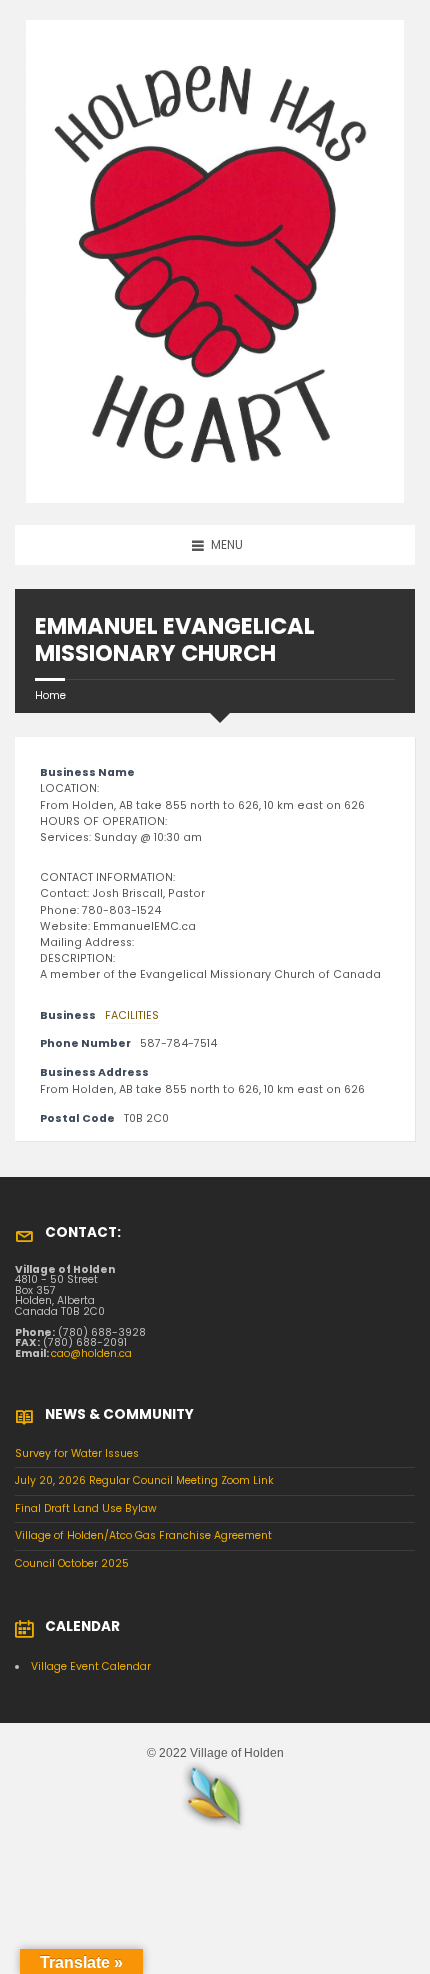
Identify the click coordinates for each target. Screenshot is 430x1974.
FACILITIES (132, 1015)
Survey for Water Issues (77, 1453)
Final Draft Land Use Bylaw (86, 1508)
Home (50, 695)
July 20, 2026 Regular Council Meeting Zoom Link (144, 1480)
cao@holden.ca (91, 1353)
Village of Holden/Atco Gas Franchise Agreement (143, 1535)
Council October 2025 (72, 1563)
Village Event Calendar (91, 1666)
